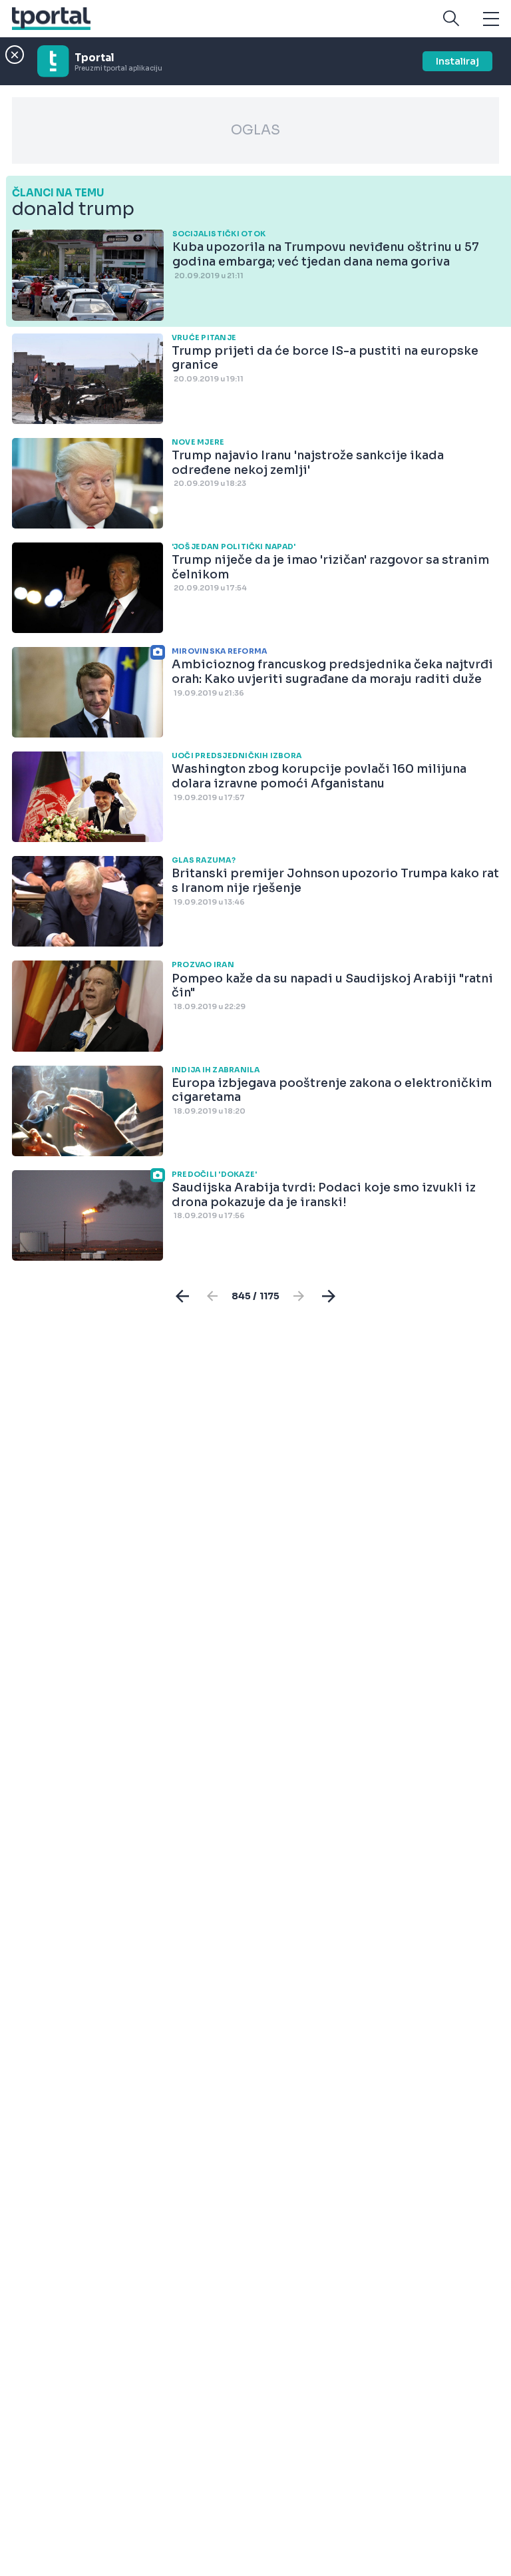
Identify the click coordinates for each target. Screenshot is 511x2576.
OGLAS (255, 130)
